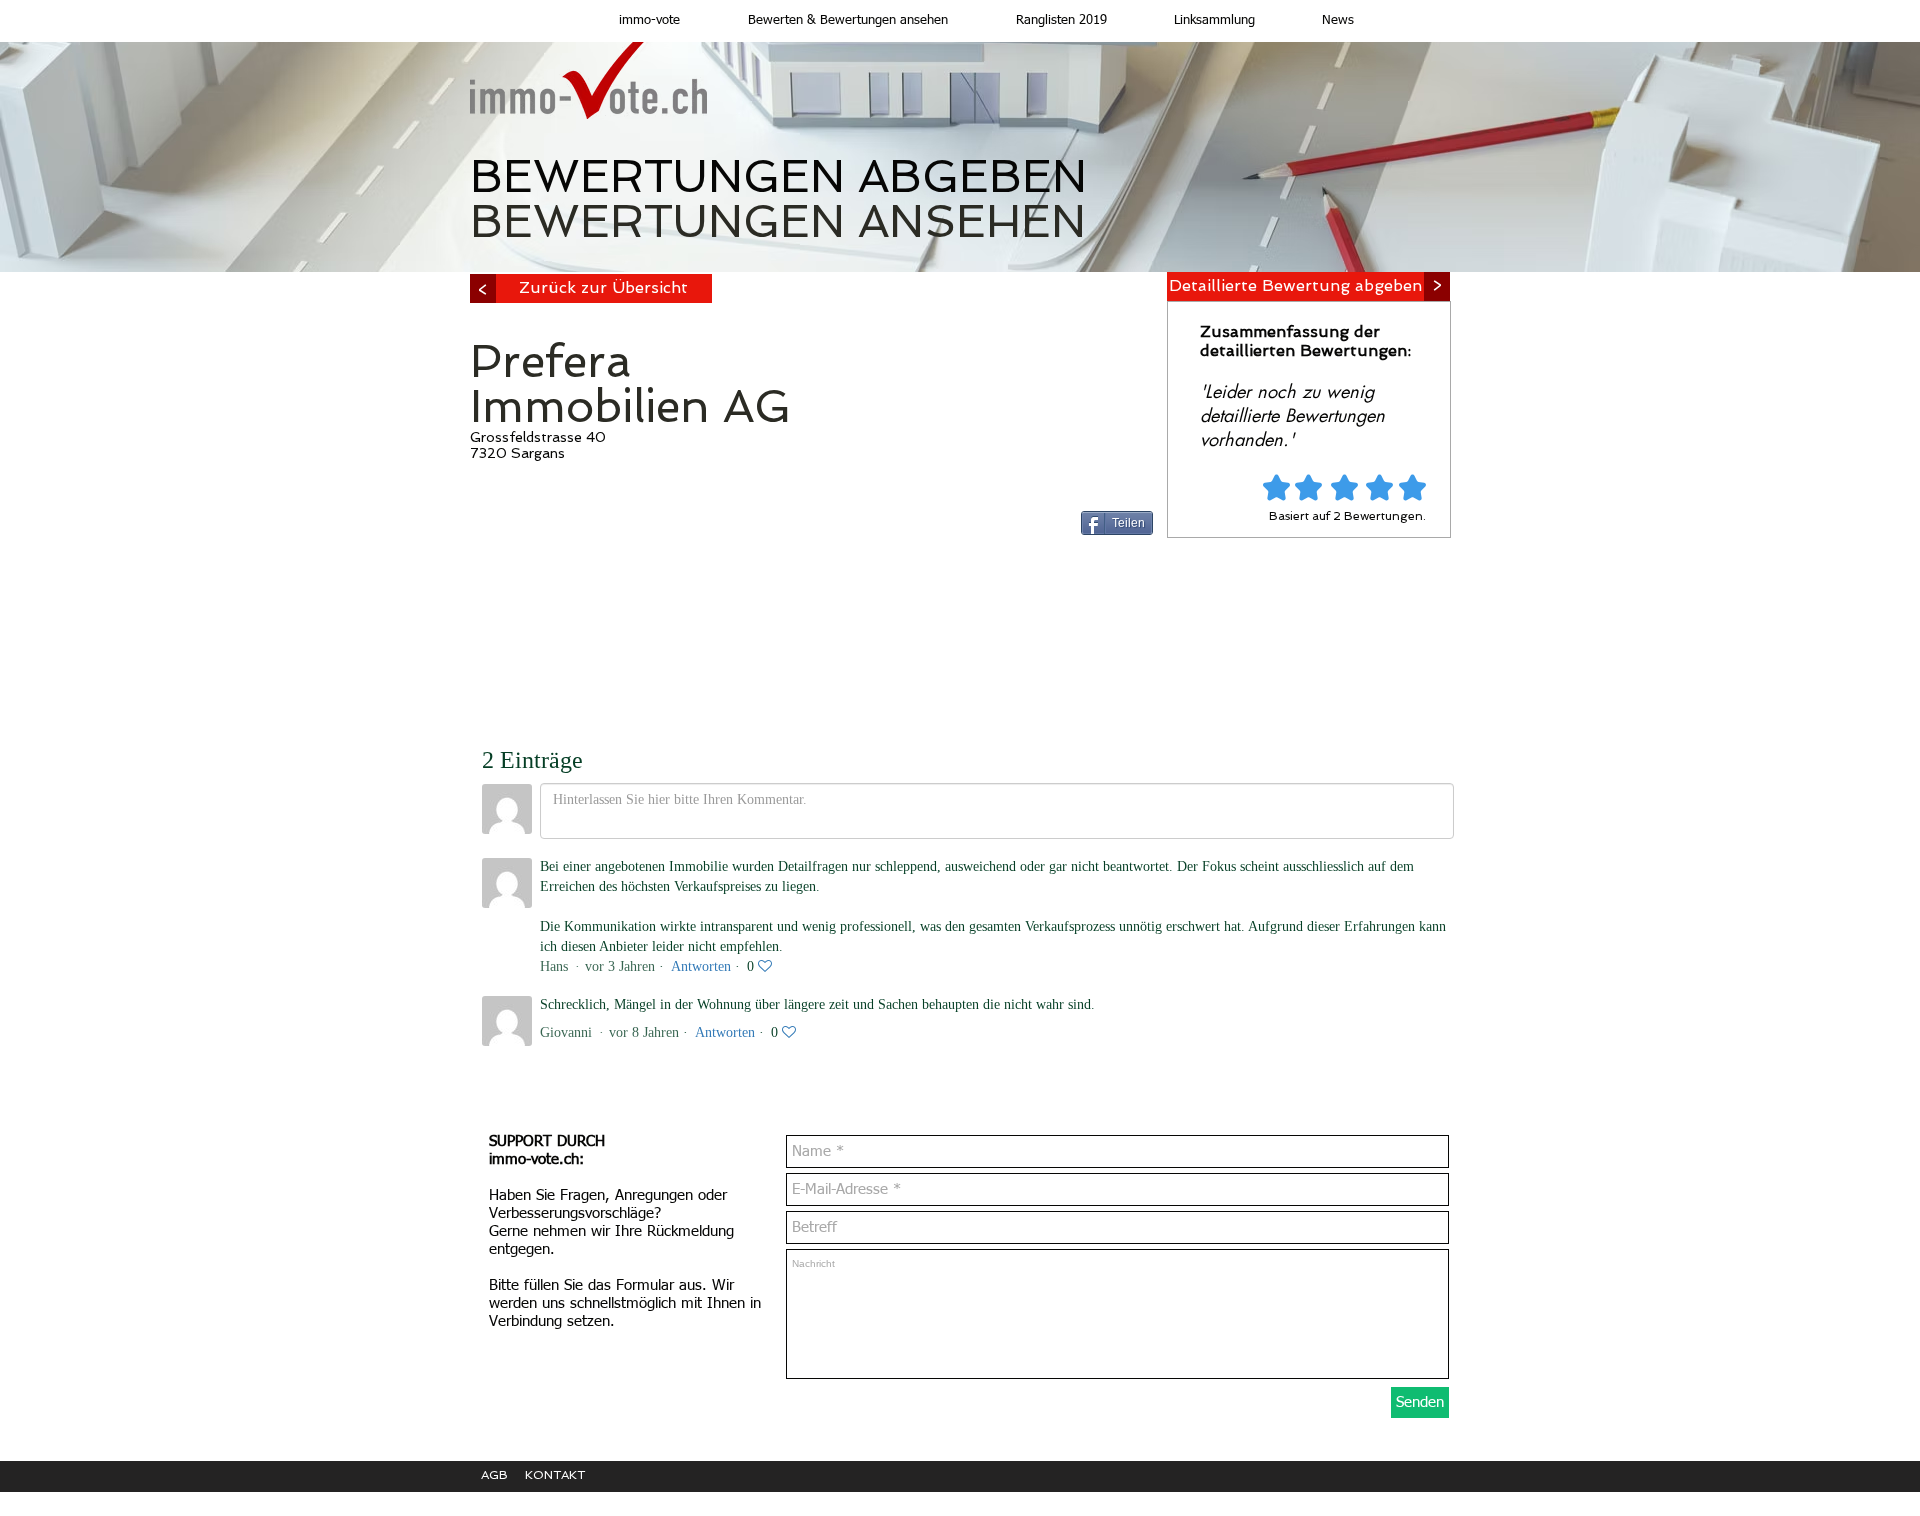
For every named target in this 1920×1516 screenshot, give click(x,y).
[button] (829, 21)
